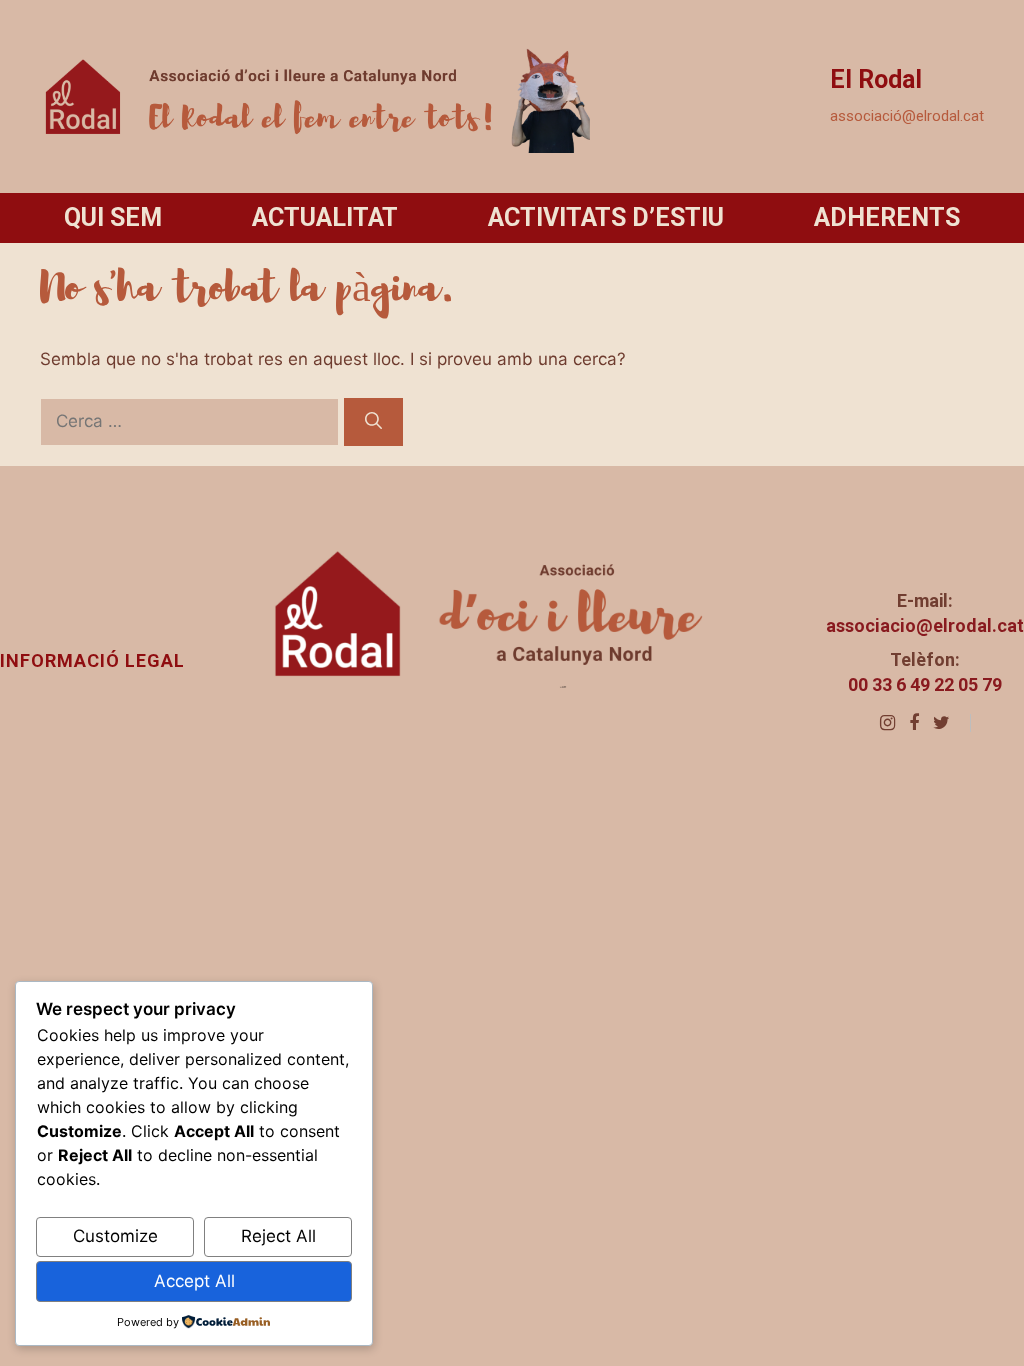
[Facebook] (914, 723)
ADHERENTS (887, 217)
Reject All (278, 1236)
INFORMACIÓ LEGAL (92, 660)
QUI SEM (113, 217)
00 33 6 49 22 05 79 (925, 684)
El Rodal (876, 79)
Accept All (194, 1281)
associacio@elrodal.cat (925, 625)
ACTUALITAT (325, 217)
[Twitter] (941, 723)
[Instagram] (887, 723)
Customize (115, 1236)
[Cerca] (373, 422)
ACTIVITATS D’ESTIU (606, 217)
